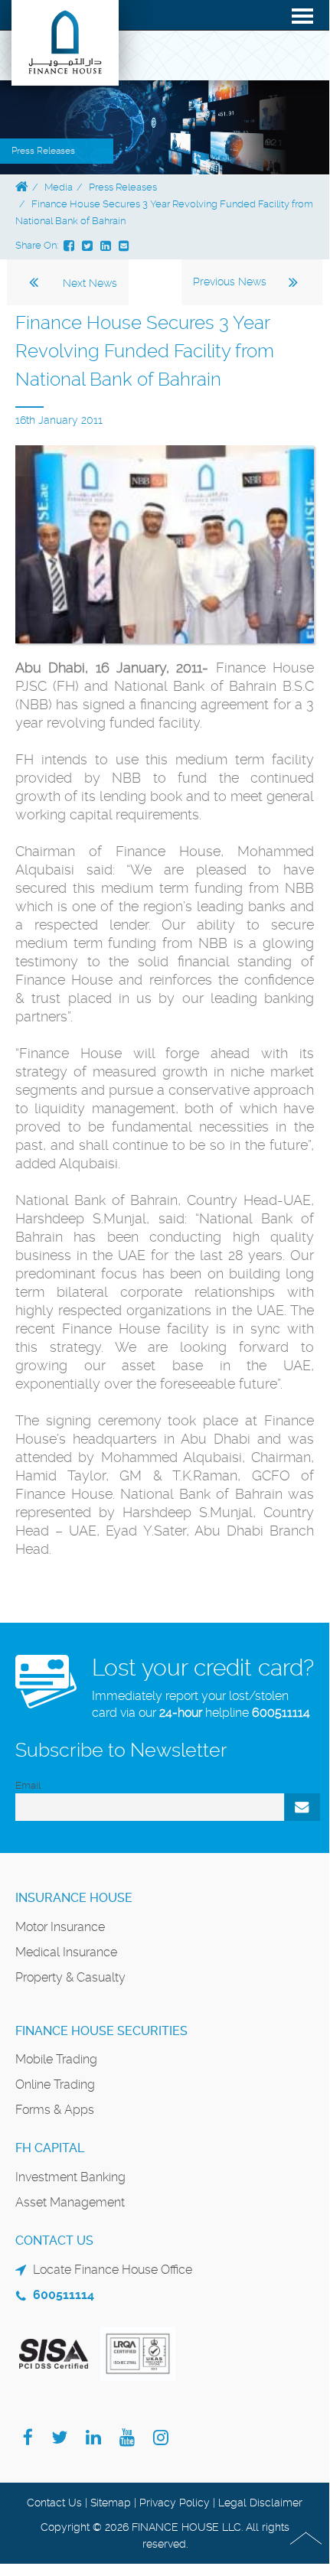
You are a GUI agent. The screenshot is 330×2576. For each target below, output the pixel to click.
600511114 (281, 1713)
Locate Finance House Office (113, 2270)
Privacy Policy (175, 2503)
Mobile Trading (56, 2059)
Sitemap (111, 2503)
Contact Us (54, 2503)
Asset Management (70, 2202)
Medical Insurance (66, 1952)
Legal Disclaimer (260, 2503)
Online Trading (55, 2084)
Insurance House (74, 1898)
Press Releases (123, 187)
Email (28, 1785)
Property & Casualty (70, 1977)
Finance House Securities (101, 2031)
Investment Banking (70, 2177)
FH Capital (50, 2148)
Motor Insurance (60, 1927)
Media (59, 187)
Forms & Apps (55, 2110)
